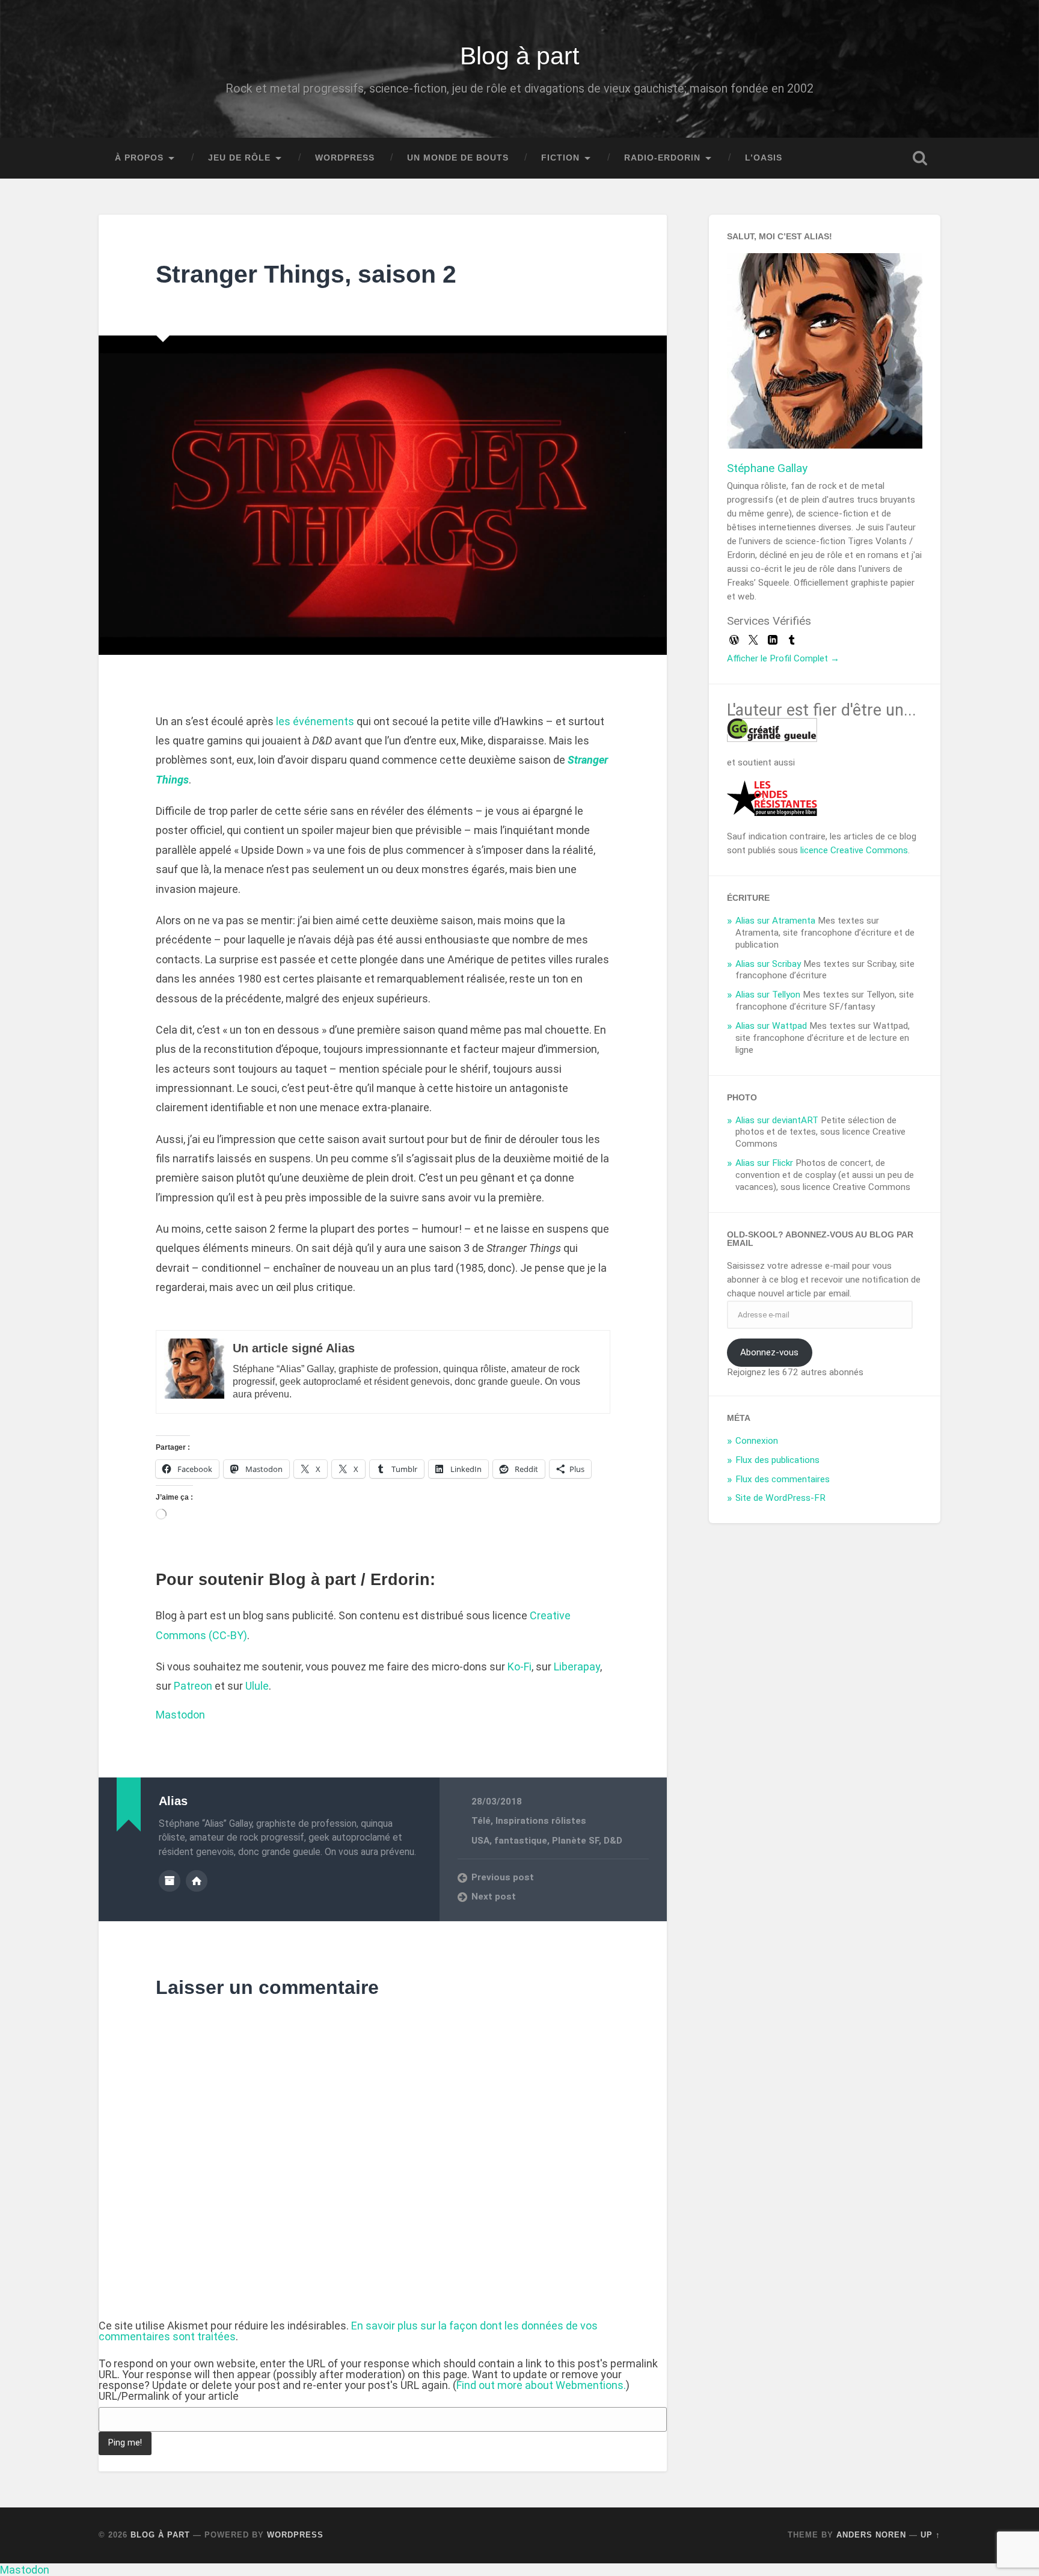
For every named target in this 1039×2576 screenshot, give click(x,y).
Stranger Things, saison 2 (306, 274)
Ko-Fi (519, 1667)
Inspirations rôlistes (541, 1821)
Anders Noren (871, 2535)
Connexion (757, 1441)
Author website (197, 1881)
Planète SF (575, 1841)
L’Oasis (764, 158)
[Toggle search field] (920, 158)
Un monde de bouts (458, 158)
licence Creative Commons (854, 850)
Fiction (560, 158)
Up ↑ (930, 2535)
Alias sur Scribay (768, 964)
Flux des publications (777, 1460)
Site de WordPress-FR (780, 1498)
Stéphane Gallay (767, 468)
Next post (494, 1897)
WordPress (345, 158)
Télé (481, 1821)
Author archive (170, 1881)
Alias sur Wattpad (771, 1026)
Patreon (193, 1686)
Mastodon (180, 1715)
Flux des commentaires (783, 1479)
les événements (315, 721)
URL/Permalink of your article (169, 2396)
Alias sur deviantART (777, 1120)
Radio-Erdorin (662, 158)
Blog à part (519, 56)
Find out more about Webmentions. (541, 2385)
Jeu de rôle (239, 158)
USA (480, 1841)
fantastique (521, 1841)
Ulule (257, 1686)
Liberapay (577, 1667)
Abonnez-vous (769, 1352)
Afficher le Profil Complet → (783, 658)
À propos (139, 158)
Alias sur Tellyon (768, 995)
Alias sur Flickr (764, 1163)
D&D (613, 1841)
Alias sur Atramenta (775, 921)
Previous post (503, 1877)
